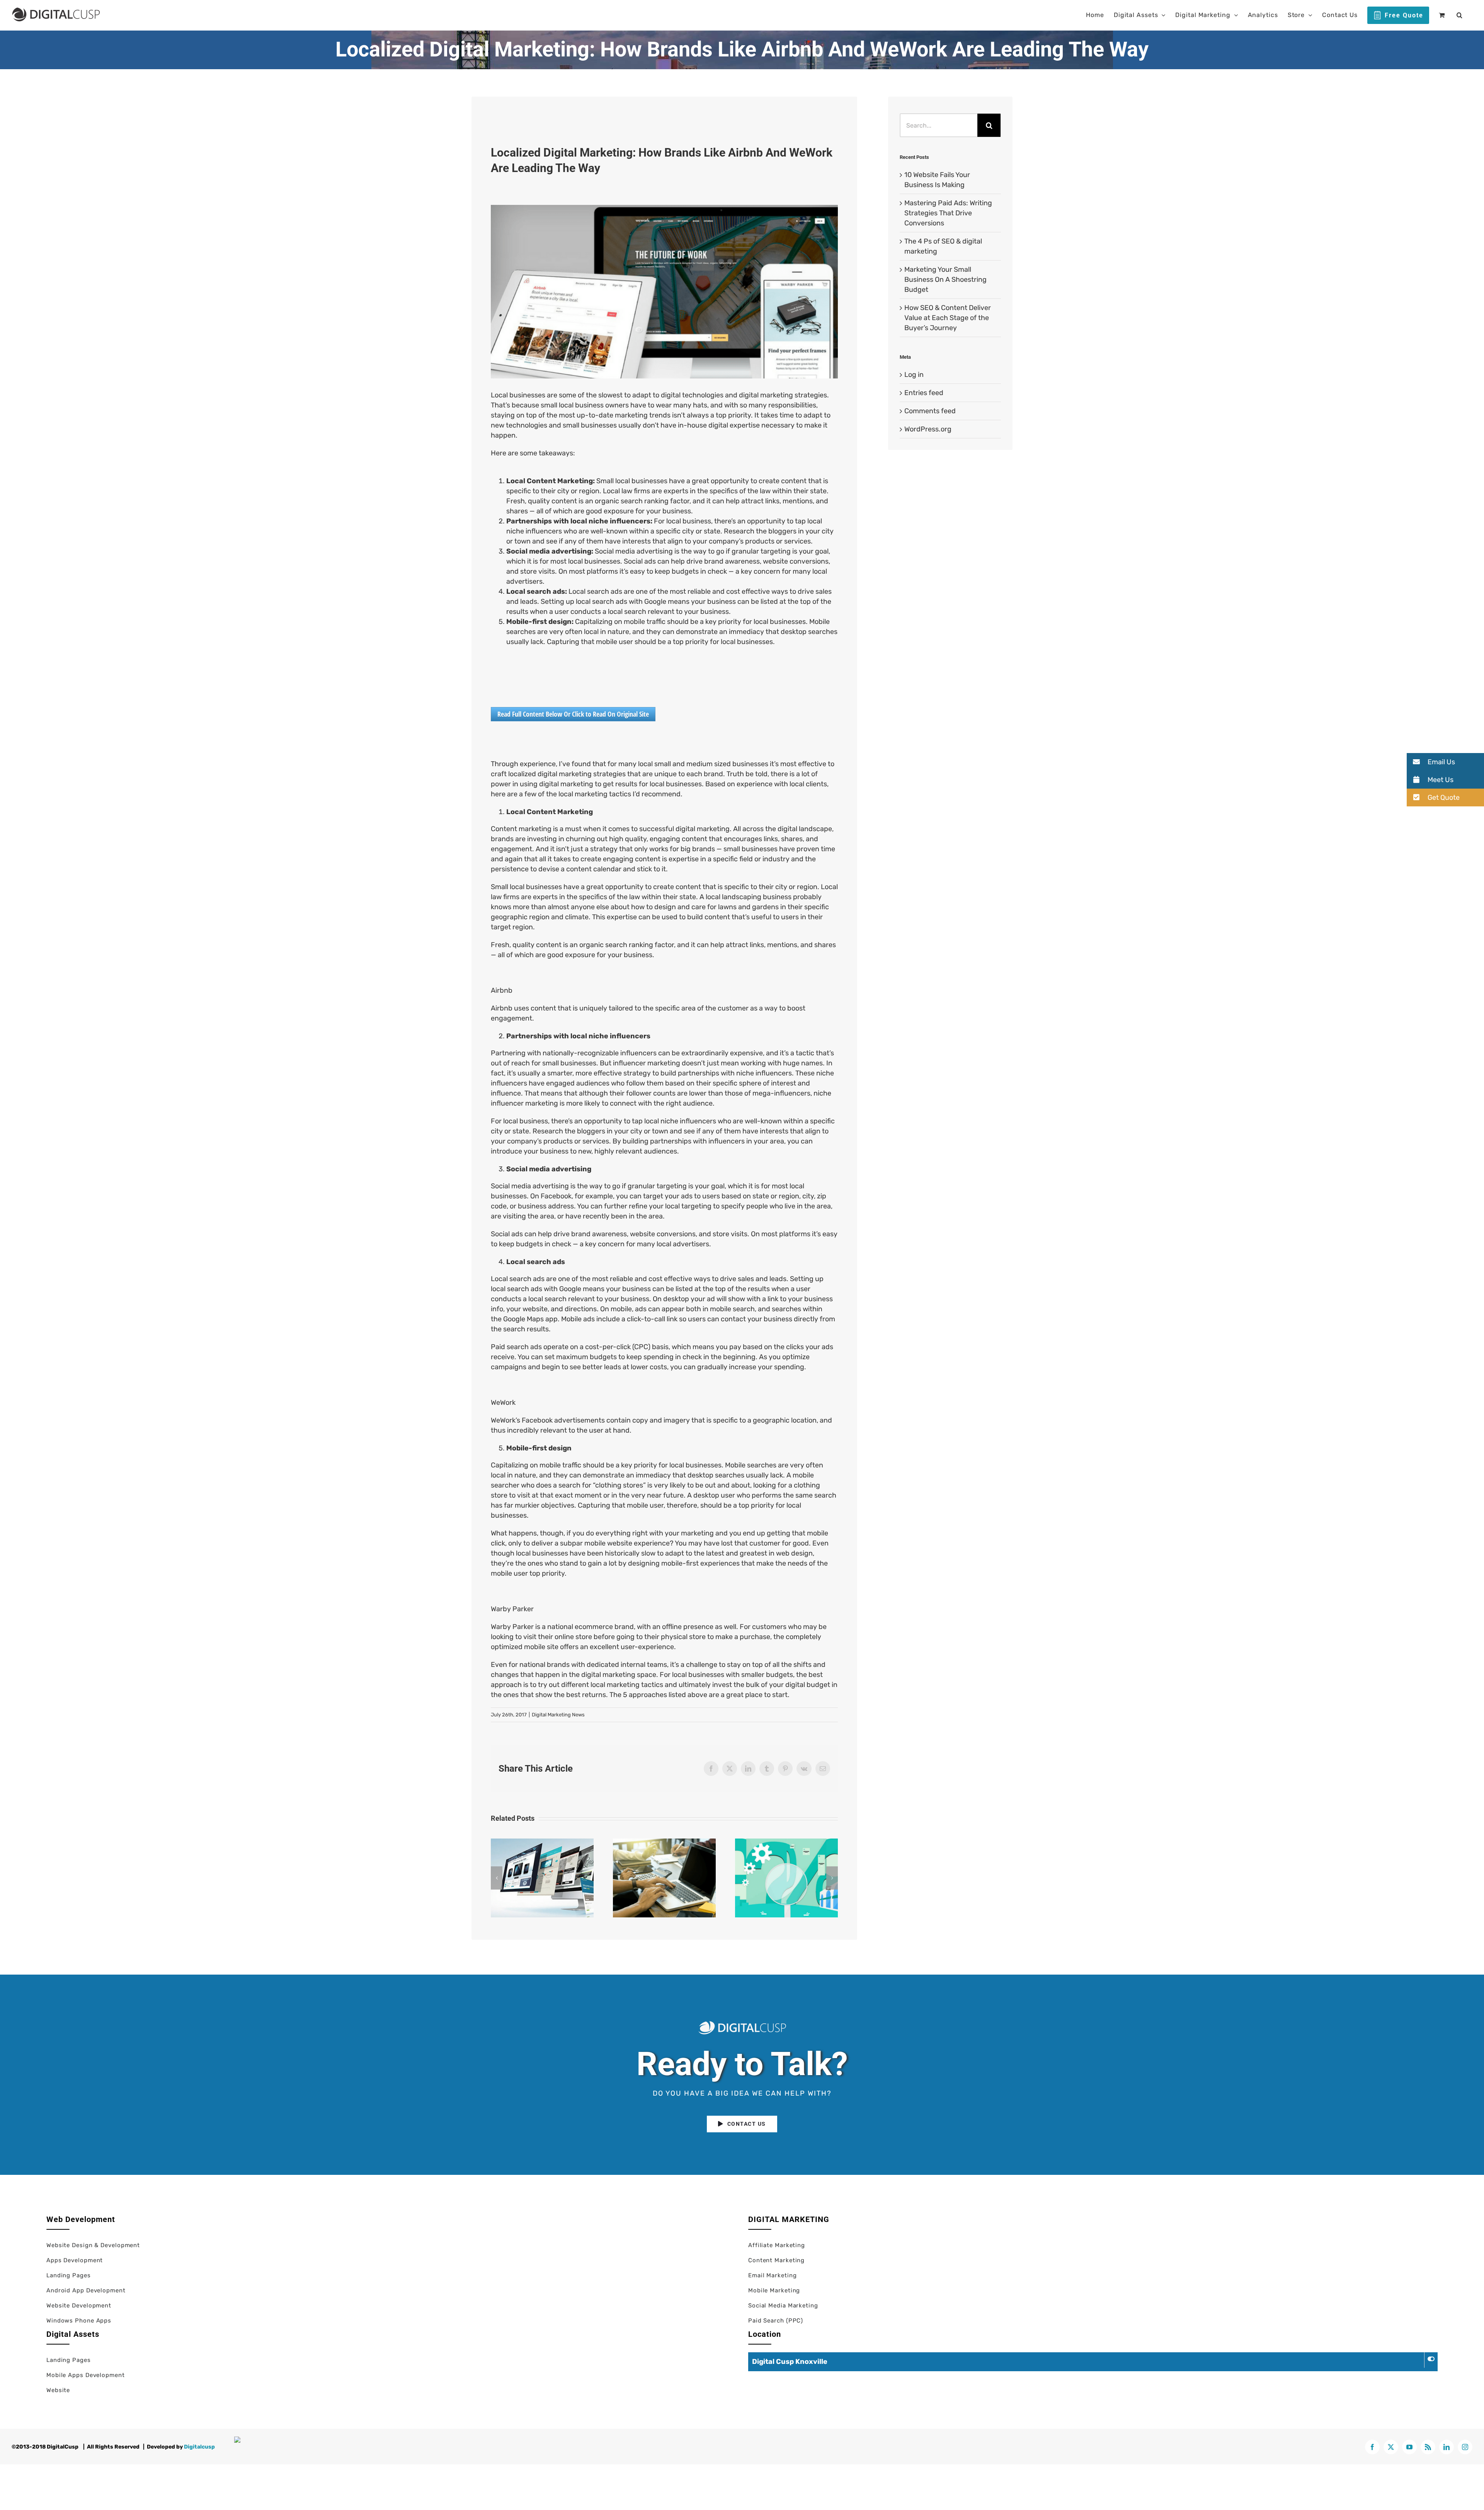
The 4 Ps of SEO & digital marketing (786, 1878)
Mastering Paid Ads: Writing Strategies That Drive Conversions (664, 1878)
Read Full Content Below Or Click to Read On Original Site (573, 714)
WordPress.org (928, 429)
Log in (914, 375)
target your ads (668, 1196)
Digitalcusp (199, 2447)
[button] (1460, 15)
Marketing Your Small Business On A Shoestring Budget (945, 279)
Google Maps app (530, 1319)
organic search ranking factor (627, 945)
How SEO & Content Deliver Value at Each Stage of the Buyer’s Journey (948, 318)
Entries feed (924, 393)
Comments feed (930, 411)
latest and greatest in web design (759, 1553)
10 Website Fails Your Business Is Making (542, 1878)
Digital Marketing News (558, 1715)
